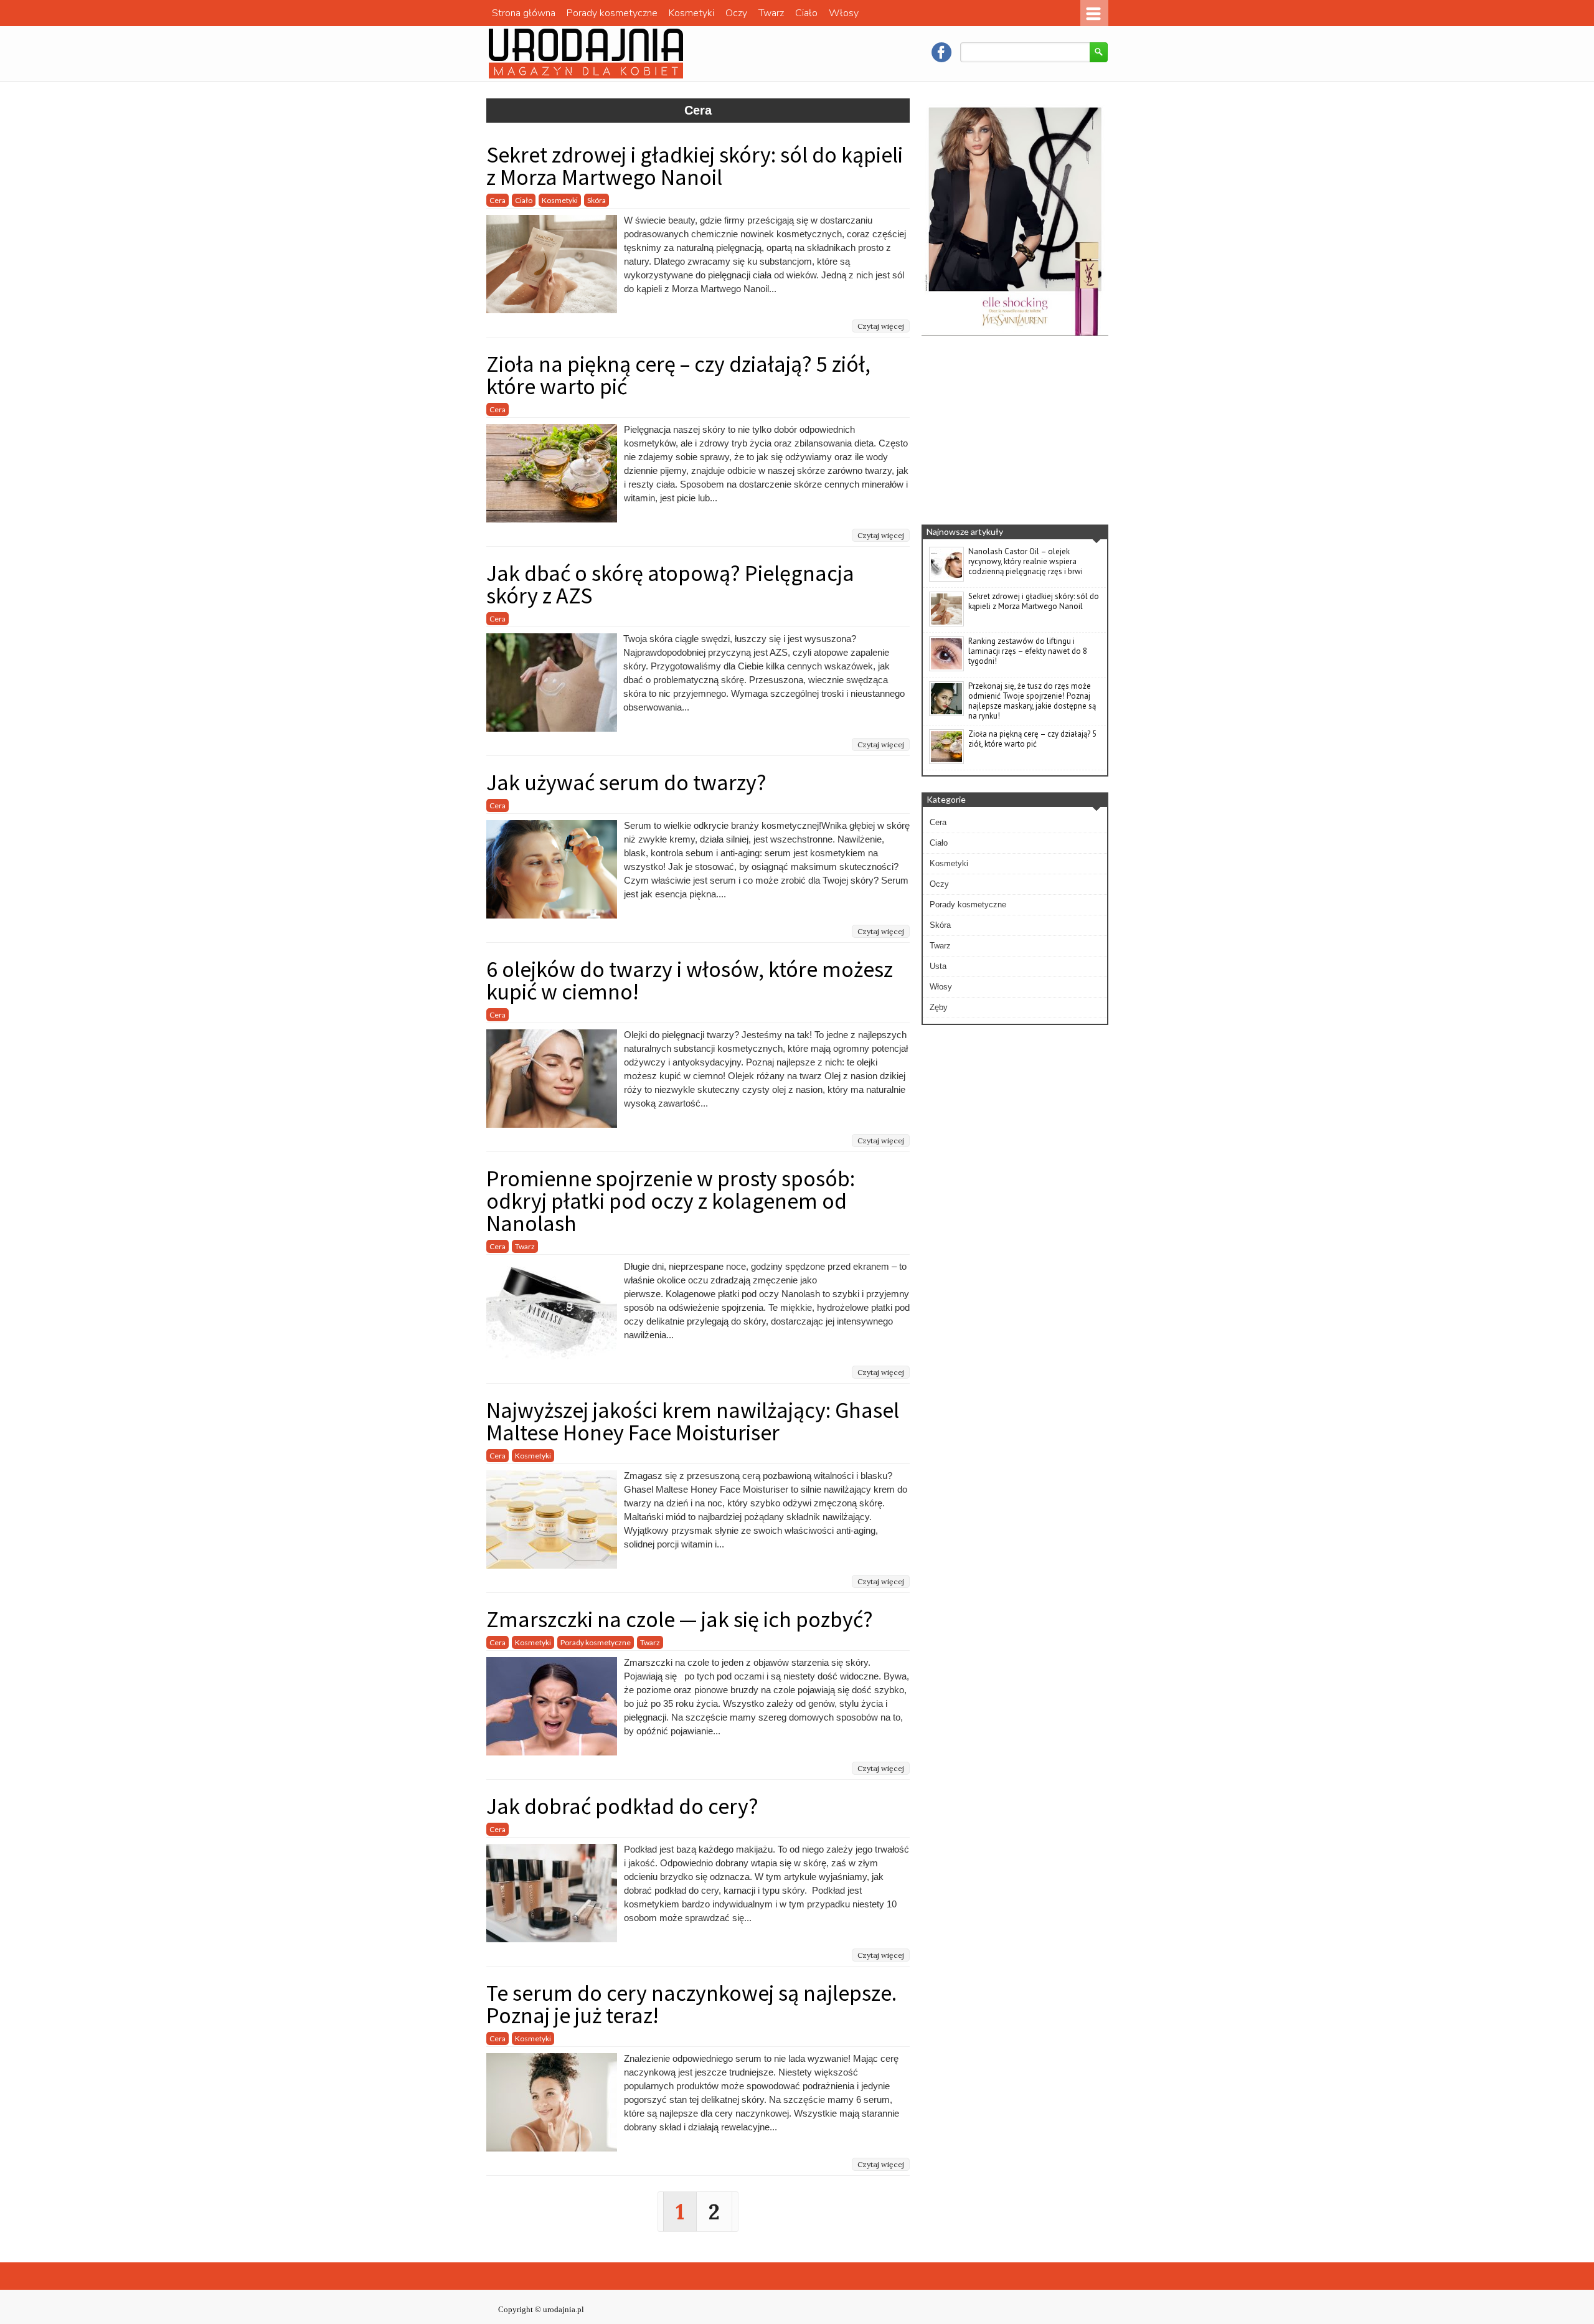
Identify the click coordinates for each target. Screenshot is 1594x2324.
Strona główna (524, 13)
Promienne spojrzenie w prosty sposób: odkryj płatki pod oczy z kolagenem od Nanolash (671, 1201)
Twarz (771, 13)
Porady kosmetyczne (612, 13)
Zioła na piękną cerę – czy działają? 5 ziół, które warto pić (678, 375)
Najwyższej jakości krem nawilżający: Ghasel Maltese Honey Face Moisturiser (693, 1421)
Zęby (939, 1007)
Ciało (806, 13)
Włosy (844, 13)
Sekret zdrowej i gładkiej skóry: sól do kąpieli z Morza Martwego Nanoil (695, 166)
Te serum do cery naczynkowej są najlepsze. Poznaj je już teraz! (691, 2004)
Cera (498, 200)
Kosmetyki (691, 13)
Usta (938, 966)
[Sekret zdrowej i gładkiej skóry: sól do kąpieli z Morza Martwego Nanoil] (946, 624)
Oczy (736, 13)
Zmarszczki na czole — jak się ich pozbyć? (680, 1619)
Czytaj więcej (881, 326)
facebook (941, 52)
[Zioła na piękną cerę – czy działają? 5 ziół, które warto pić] (946, 762)
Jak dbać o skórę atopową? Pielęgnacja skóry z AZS (670, 584)
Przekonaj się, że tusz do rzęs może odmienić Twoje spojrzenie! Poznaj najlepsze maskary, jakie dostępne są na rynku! (1032, 701)
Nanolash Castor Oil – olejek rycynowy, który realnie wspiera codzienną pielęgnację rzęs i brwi (1026, 561)
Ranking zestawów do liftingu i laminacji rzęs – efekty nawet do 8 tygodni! (1028, 651)
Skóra (597, 200)
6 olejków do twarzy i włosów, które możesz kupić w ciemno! (690, 980)
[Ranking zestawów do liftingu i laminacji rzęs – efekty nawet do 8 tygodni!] (946, 669)
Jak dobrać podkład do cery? (625, 1806)
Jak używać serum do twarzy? (626, 782)
